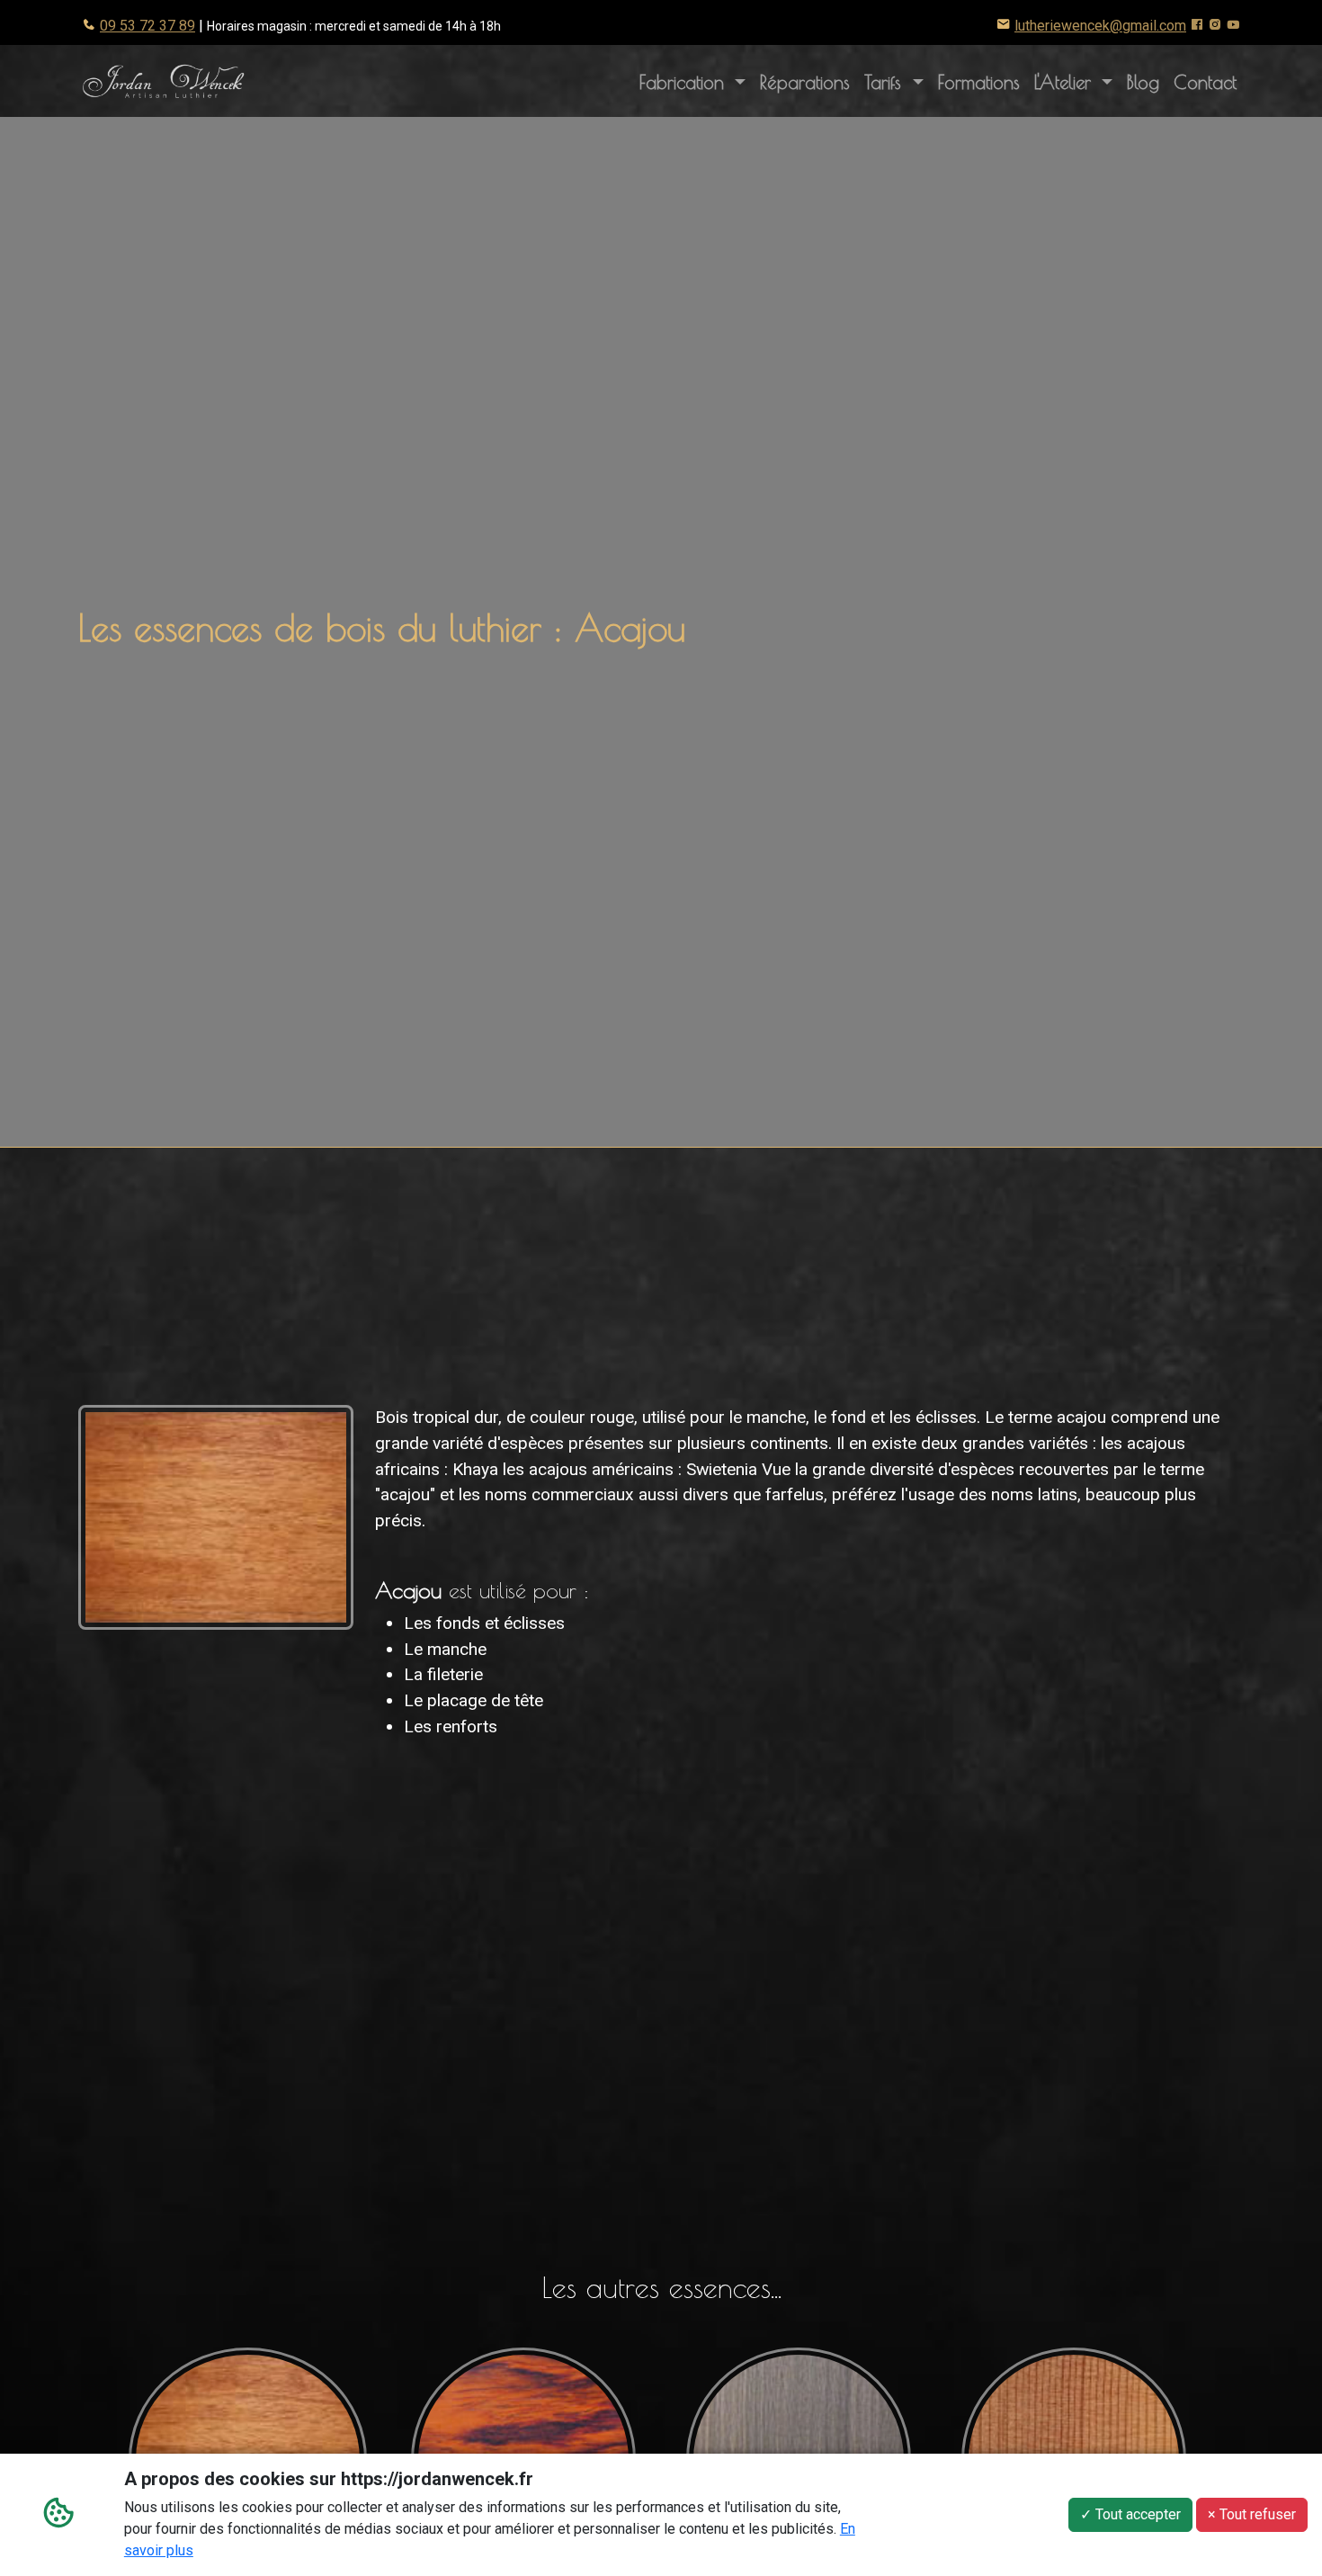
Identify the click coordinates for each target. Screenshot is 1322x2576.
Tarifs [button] (886, 82)
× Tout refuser (1252, 2514)
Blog (1143, 82)
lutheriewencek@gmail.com (1100, 26)
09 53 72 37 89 (147, 26)
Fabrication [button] (685, 82)
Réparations (805, 82)
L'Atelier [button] (1077, 81)
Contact (1205, 82)
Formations (979, 82)
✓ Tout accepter (1130, 2514)
